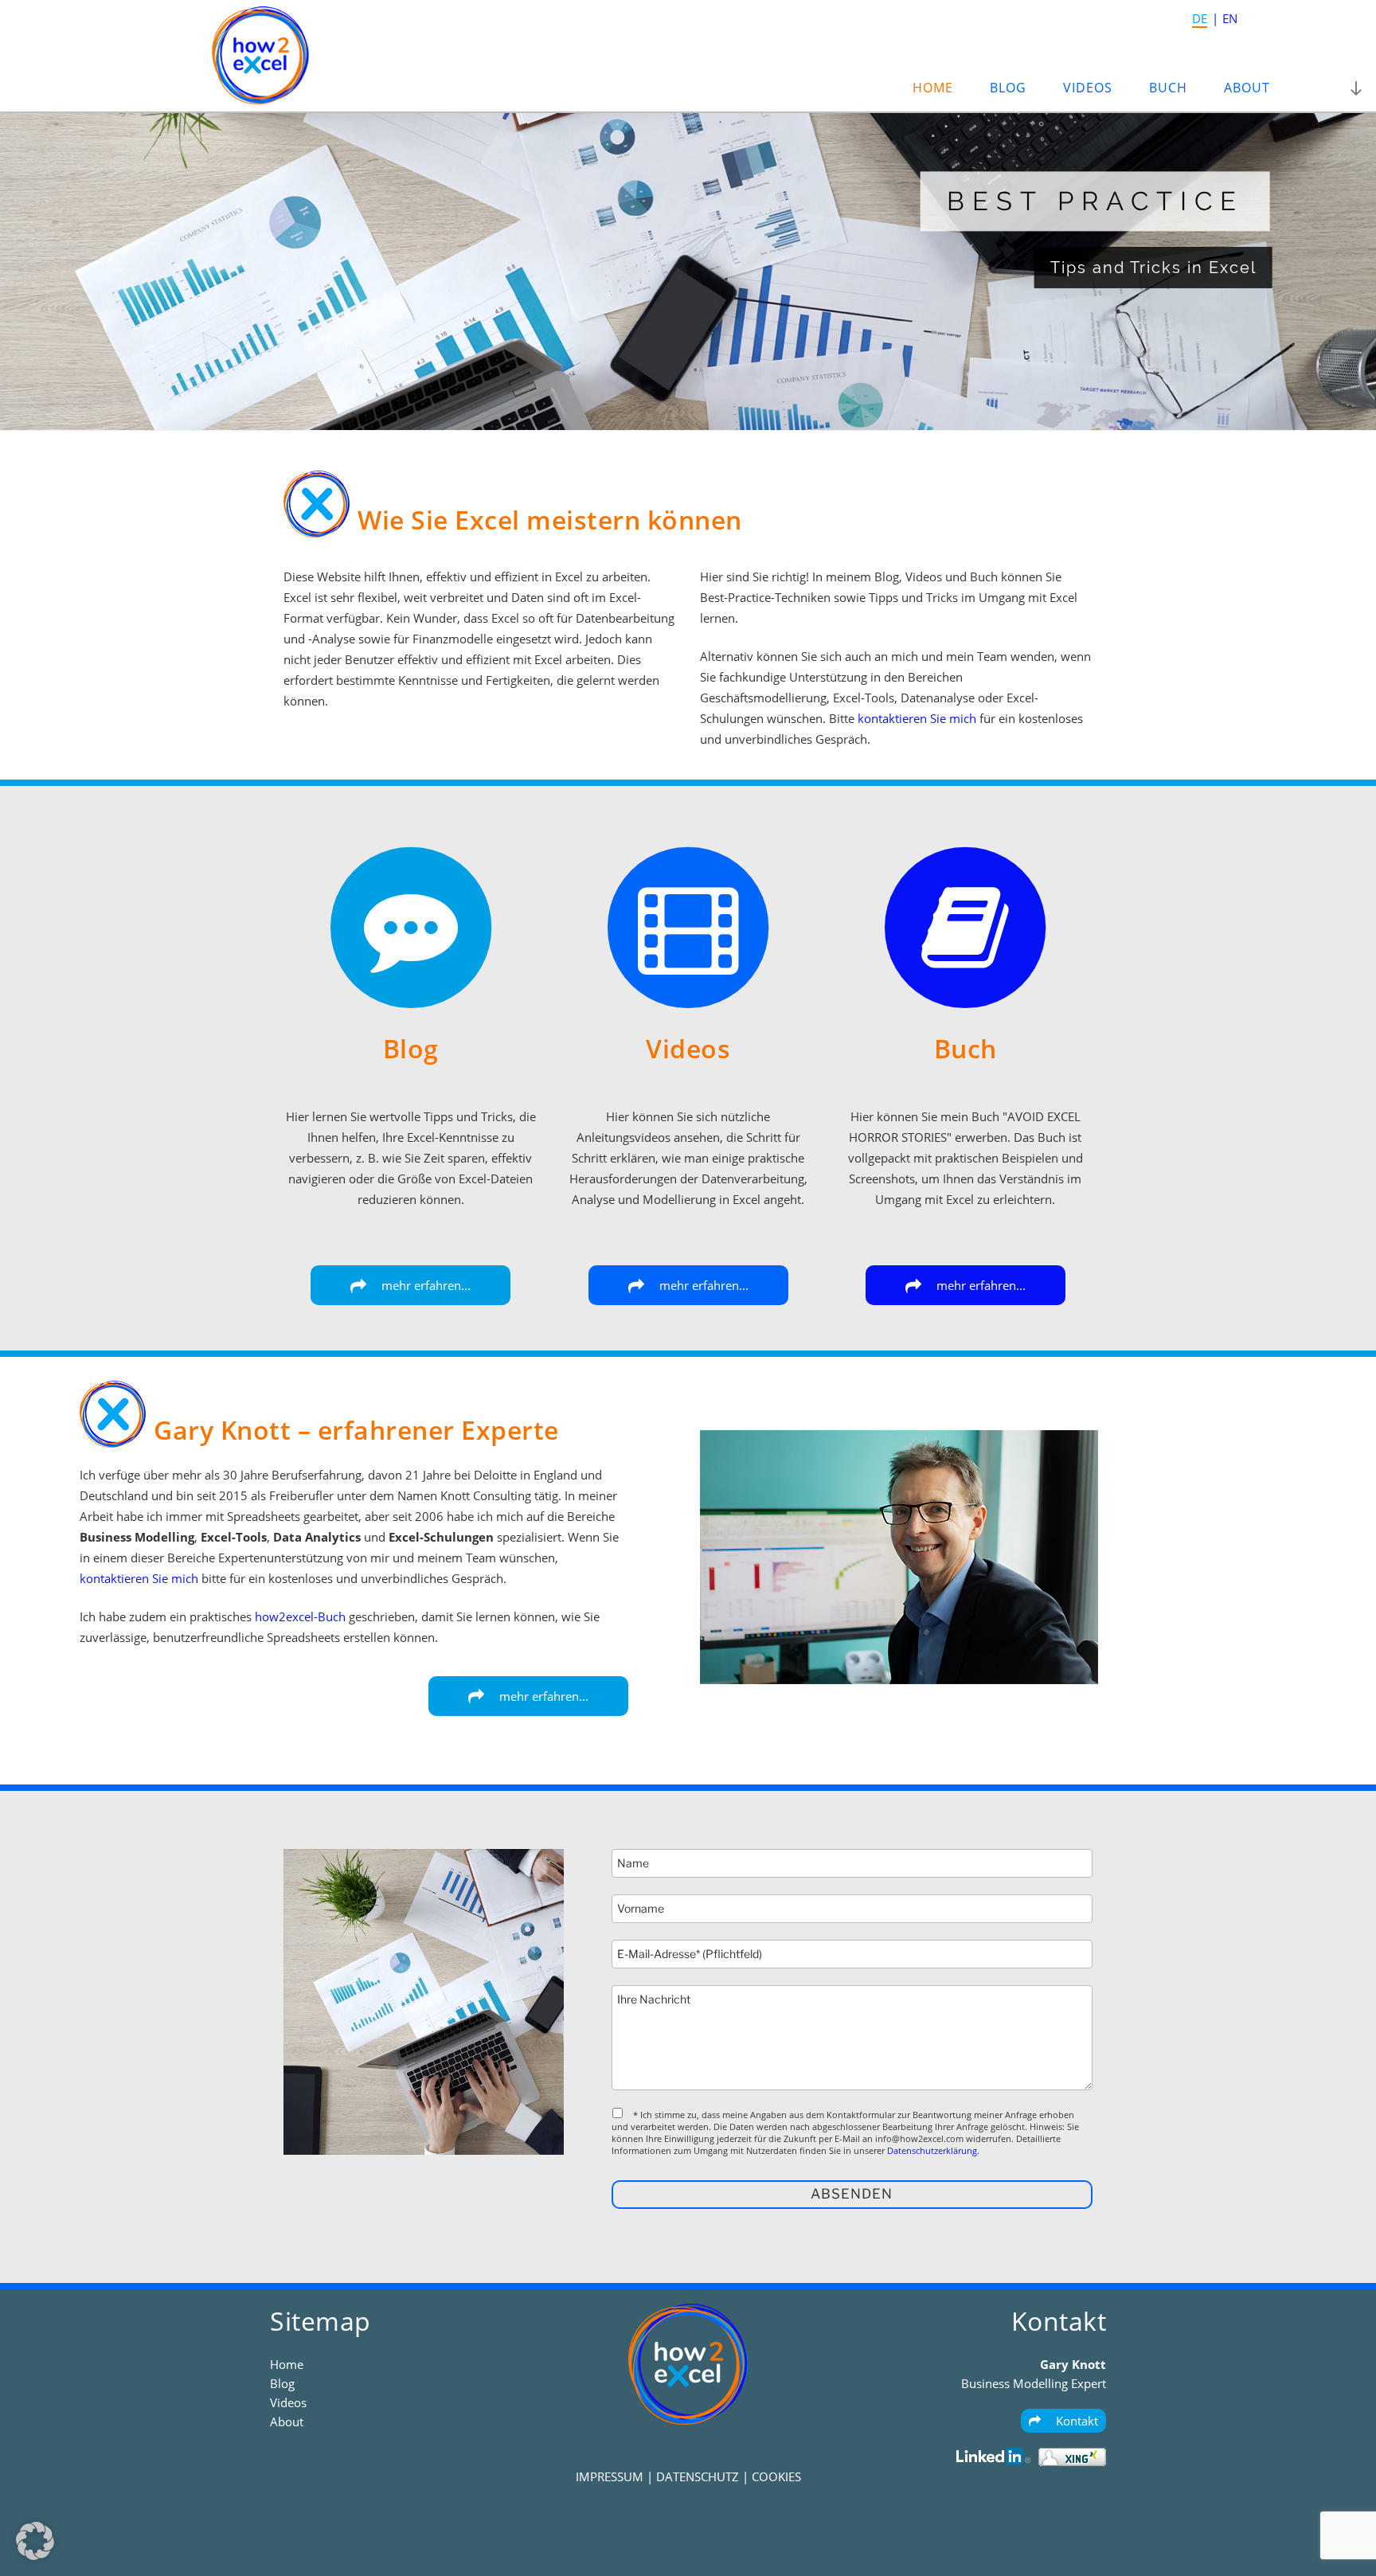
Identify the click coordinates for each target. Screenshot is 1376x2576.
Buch (1168, 88)
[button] (35, 2541)
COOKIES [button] (776, 2476)
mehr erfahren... (424, 1285)
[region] (688, 271)
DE (1200, 18)
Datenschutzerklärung (932, 2150)
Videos (1088, 88)
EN (1230, 18)
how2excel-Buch (300, 1616)
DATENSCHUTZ (698, 2476)
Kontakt (1075, 2421)
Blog (1008, 88)
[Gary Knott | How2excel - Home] (260, 100)
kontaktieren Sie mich (917, 718)
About (1247, 88)
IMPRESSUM (610, 2476)
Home (933, 88)
